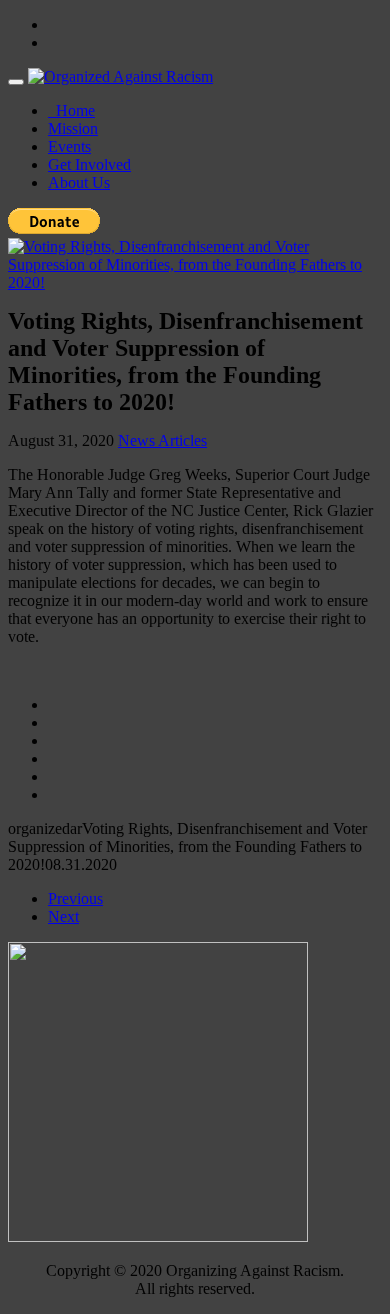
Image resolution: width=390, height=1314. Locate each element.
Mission (73, 128)
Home (71, 110)
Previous (75, 898)
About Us (79, 182)
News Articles (162, 440)
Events (69, 146)
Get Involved (89, 164)
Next (63, 916)
